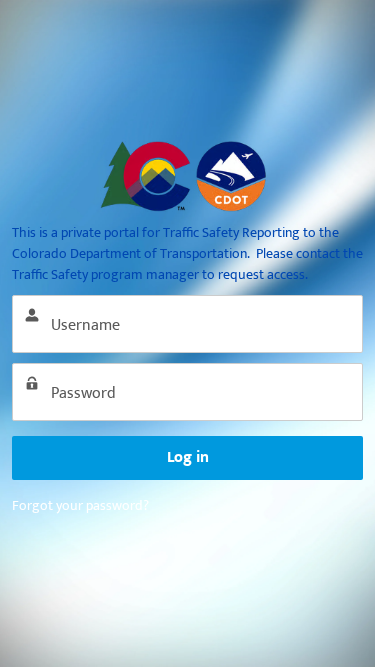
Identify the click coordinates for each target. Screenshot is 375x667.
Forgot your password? (80, 505)
